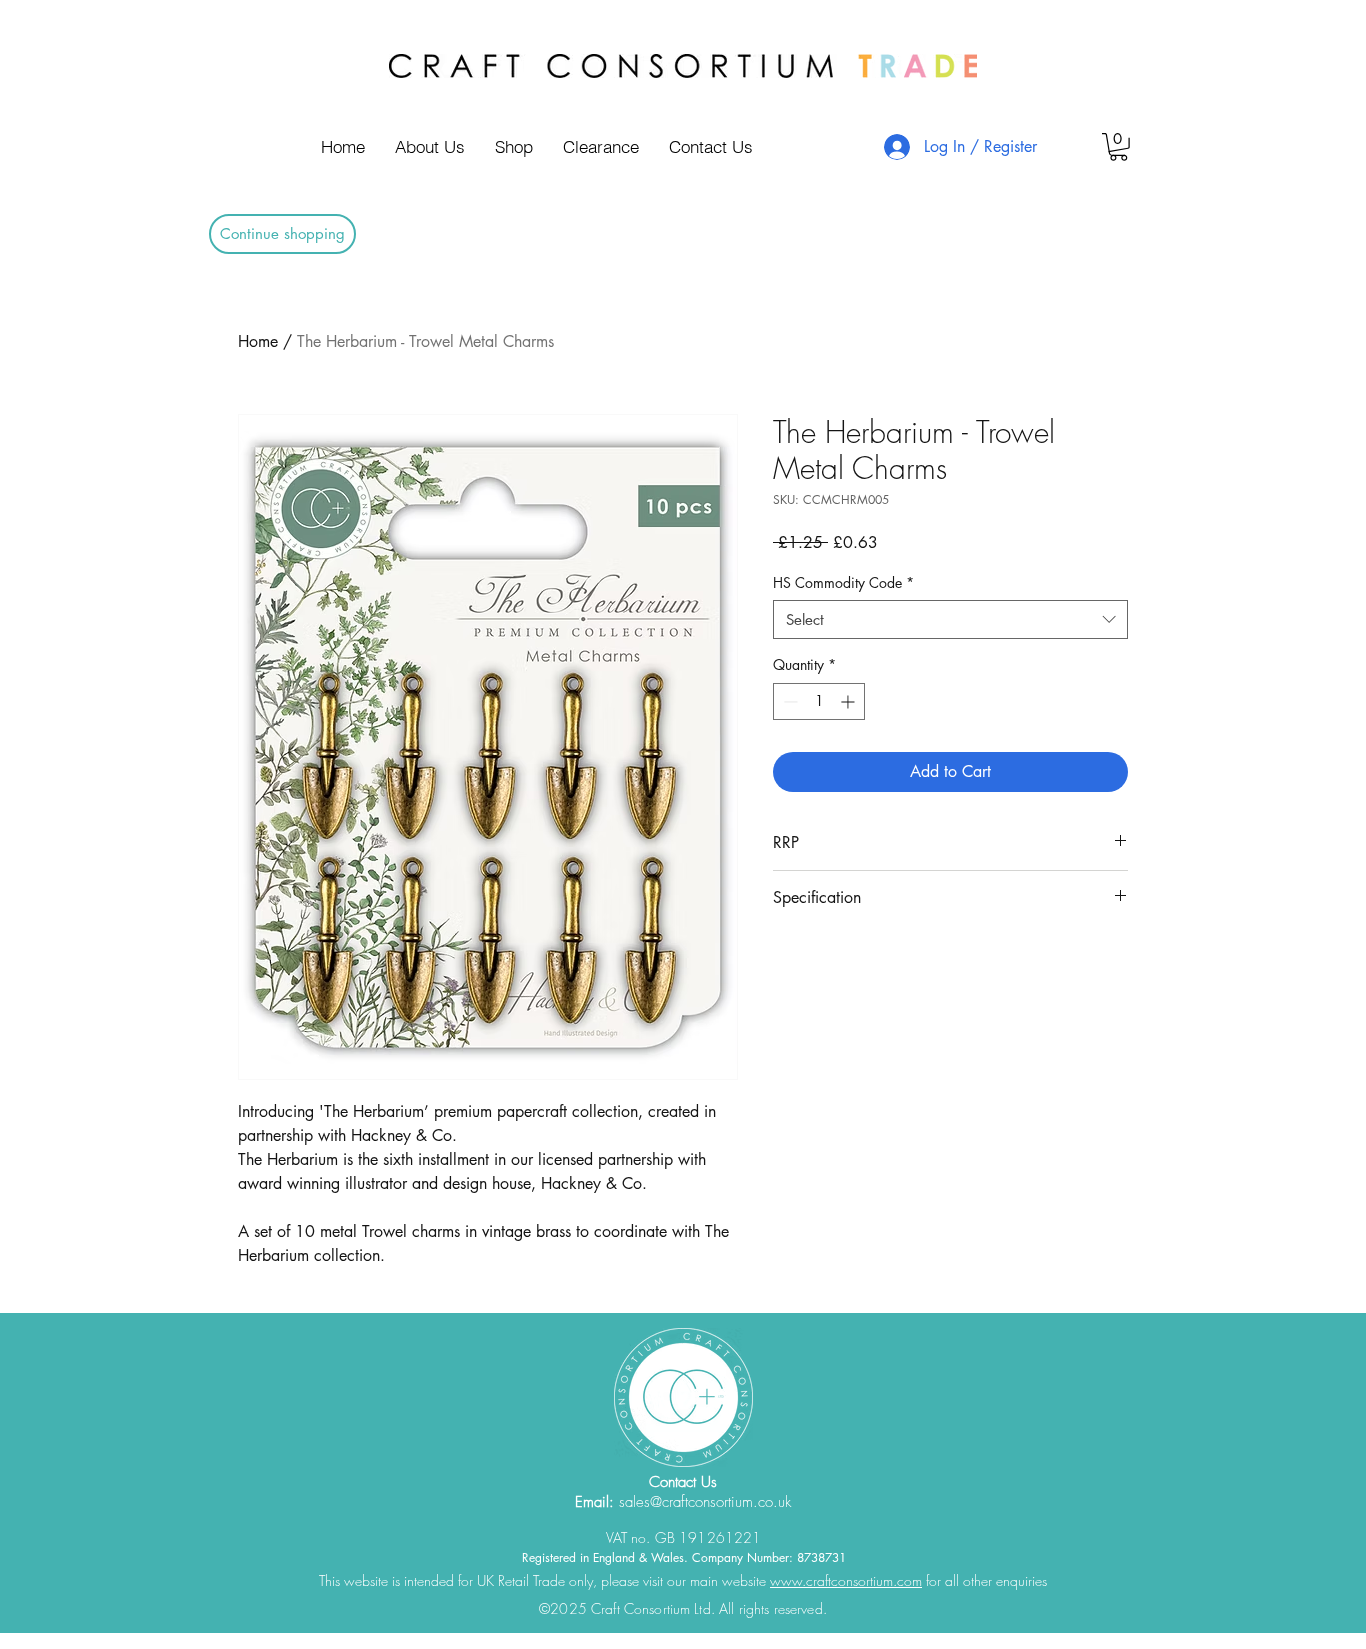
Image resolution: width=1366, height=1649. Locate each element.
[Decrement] (788, 701)
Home (258, 341)
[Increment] (849, 701)
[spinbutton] (819, 701)
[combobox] (950, 619)
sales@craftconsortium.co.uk (705, 1502)
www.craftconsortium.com (846, 1580)
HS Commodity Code (843, 582)
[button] (1118, 147)
